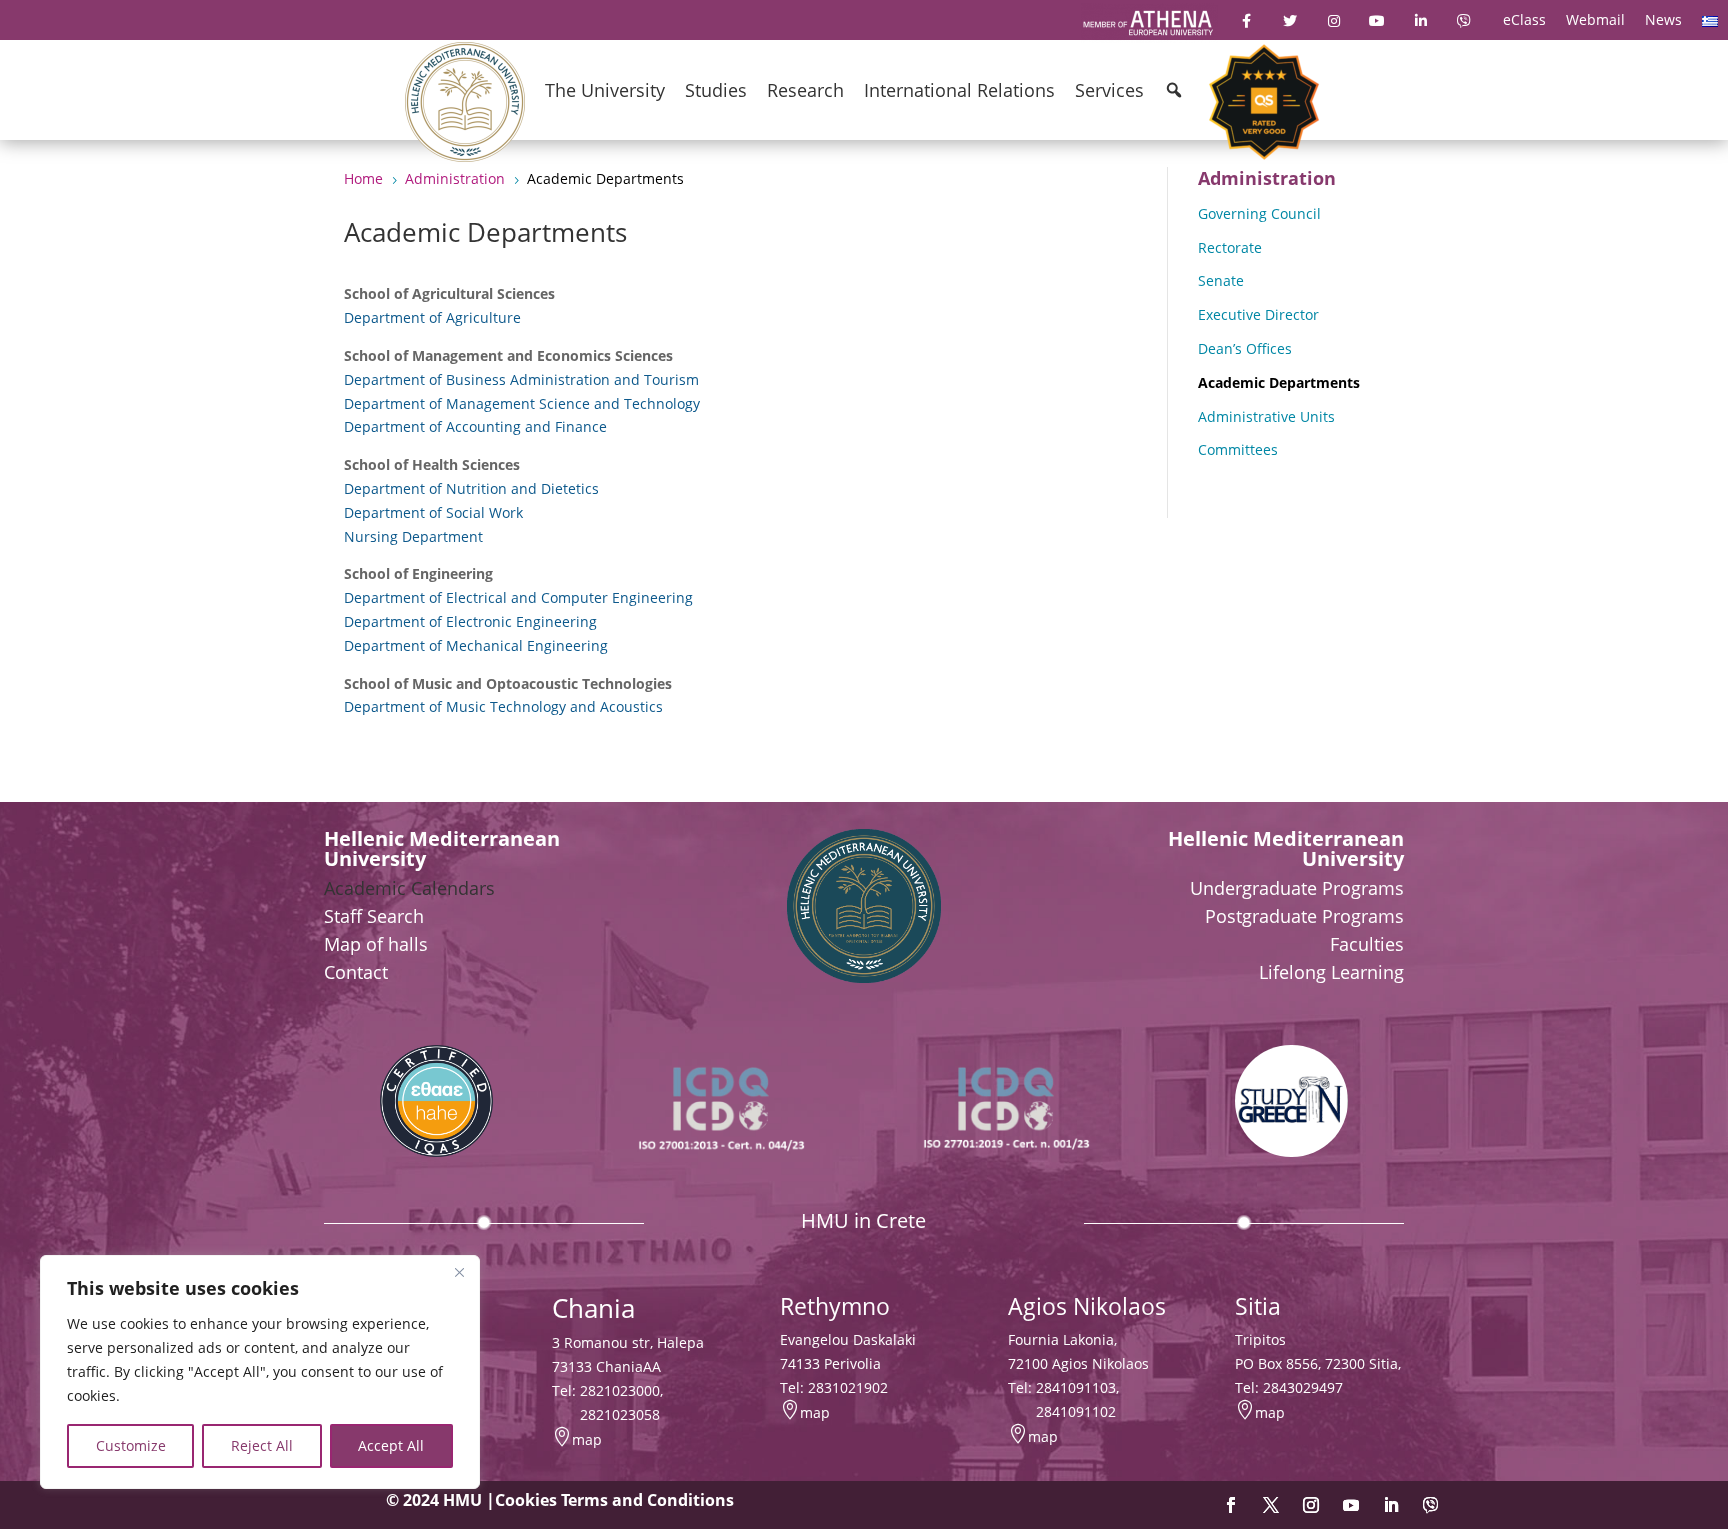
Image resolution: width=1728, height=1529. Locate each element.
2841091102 (1076, 1411)
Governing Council (1259, 213)
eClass (1524, 19)
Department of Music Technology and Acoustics (503, 706)
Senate (1221, 280)
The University (605, 90)
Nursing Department (413, 536)
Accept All (391, 1445)
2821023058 (620, 1414)
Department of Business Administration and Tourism (521, 379)
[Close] (459, 1272)
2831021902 (848, 1387)
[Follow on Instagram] (1311, 1505)
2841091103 (1076, 1387)
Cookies (526, 1500)
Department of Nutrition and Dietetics (471, 488)
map (587, 1439)
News (1663, 19)
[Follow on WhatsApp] (1431, 1505)
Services (1109, 90)
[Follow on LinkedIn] (1391, 1505)
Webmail (1595, 19)
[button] (1174, 90)
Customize (131, 1445)
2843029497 (1303, 1387)
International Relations (959, 90)
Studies (716, 90)
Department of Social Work (433, 512)
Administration (1267, 178)
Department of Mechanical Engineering (476, 645)
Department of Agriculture (432, 317)
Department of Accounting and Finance (475, 426)
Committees (1238, 449)
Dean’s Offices (1245, 348)
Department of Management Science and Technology (522, 403)
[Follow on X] (1271, 1505)
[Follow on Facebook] (1231, 1505)
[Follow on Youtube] (1351, 1505)
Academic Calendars (409, 888)
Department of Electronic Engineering (470, 621)
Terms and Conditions (647, 1500)
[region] (260, 1372)
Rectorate (1230, 247)
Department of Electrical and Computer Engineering (518, 597)
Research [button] (805, 90)
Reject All (262, 1445)
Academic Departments (1279, 382)
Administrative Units (1266, 416)
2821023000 (620, 1390)
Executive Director (1258, 314)
